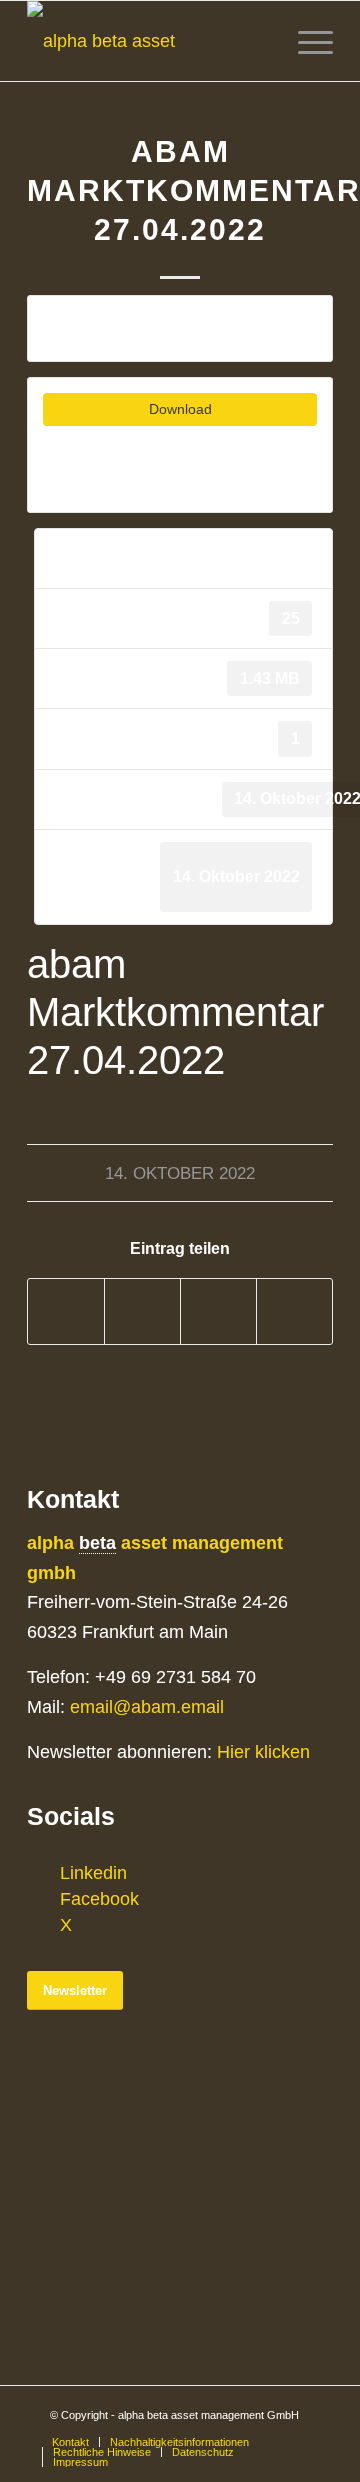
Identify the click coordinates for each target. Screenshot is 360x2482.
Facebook (99, 1899)
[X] (42, 1925)
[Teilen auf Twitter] (142, 1311)
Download (180, 409)
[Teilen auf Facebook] (66, 1311)
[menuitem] (70, 2442)
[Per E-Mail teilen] (294, 1311)
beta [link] (97, 1543)
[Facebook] (42, 1899)
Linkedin (93, 1873)
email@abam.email (147, 1707)
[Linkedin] (42, 1873)
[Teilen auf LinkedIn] (218, 1311)
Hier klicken (263, 1752)
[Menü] (305, 41)
